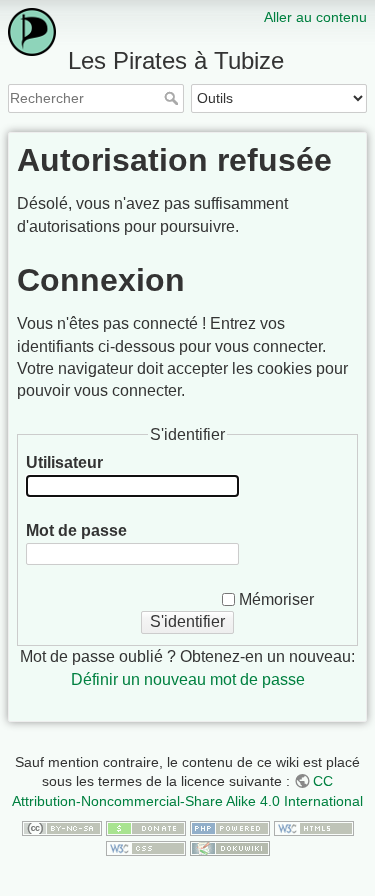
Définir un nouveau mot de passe (188, 679)
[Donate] (146, 828)
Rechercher (173, 98)
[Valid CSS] (146, 847)
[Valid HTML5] (314, 828)
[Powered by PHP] (230, 828)
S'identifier (187, 621)
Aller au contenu (315, 17)
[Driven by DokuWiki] (230, 847)
